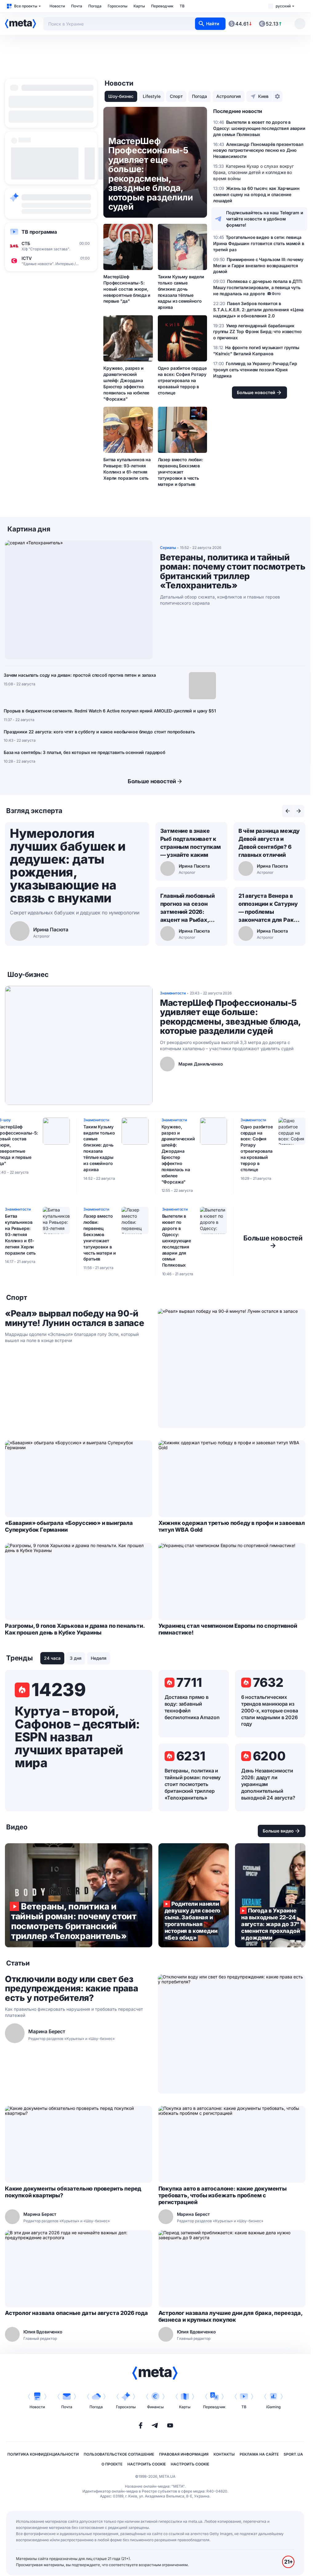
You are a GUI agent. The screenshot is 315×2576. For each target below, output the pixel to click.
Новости (57, 6)
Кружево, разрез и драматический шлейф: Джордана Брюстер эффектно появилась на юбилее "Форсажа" (126, 383)
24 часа (52, 1658)
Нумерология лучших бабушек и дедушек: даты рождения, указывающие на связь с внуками (68, 866)
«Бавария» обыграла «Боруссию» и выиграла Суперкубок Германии (69, 1526)
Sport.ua (293, 2454)
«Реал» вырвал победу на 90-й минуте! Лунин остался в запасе (75, 1318)
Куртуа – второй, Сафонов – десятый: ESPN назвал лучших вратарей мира (77, 1737)
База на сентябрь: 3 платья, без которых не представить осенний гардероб (84, 752)
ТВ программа (39, 232)
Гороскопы (118, 6)
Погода (95, 6)
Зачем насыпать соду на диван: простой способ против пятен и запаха (80, 675)
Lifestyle (152, 96)
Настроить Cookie (147, 2464)
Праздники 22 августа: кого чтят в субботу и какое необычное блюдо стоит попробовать (99, 732)
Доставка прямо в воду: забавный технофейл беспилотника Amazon (192, 1707)
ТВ (182, 6)
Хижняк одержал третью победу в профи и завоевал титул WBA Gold (232, 1526)
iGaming (273, 2407)
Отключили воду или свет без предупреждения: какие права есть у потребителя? (71, 1989)
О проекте (112, 2464)
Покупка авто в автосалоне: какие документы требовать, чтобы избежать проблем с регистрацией (223, 2195)
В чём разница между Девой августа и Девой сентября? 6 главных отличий (269, 843)
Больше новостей (152, 781)
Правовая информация (184, 2454)
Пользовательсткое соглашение (119, 2454)
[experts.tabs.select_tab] (288, 811)
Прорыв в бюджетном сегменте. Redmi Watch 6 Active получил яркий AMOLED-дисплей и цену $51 (110, 711)
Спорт (176, 96)
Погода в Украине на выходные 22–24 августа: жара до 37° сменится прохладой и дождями (270, 1895)
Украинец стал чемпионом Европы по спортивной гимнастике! (228, 1629)
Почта (77, 6)
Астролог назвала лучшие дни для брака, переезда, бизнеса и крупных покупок (230, 2316)
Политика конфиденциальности (43, 2454)
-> (273, 1242)
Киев (263, 96)
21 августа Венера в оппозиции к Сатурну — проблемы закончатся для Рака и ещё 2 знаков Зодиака (268, 908)
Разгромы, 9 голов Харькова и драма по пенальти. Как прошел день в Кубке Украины (75, 1629)
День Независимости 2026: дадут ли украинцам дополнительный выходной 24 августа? (268, 1784)
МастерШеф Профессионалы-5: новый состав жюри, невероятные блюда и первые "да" (127, 289)
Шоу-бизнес (121, 96)
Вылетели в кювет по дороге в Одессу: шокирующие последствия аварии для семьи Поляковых (177, 1240)
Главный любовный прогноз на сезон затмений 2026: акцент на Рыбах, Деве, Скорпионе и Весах (187, 908)
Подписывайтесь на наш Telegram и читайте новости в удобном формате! (265, 219)
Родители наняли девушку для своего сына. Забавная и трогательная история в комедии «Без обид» (194, 1895)
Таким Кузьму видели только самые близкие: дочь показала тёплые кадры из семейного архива (181, 292)
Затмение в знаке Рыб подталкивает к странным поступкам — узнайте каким (191, 843)
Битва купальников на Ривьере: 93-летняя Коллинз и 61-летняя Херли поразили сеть (127, 469)
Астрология (229, 96)
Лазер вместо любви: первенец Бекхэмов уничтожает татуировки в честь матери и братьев (180, 472)
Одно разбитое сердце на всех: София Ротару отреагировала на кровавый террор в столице (182, 380)
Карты (139, 6)
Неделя (99, 1658)
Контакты (224, 2454)
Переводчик (162, 6)
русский (283, 6)
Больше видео (278, 1831)
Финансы (155, 2407)
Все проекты (26, 6)
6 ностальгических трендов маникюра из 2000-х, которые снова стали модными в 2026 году (270, 1711)
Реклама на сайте (259, 2454)
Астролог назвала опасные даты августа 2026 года (76, 2313)
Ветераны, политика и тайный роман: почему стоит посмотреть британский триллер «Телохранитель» (233, 571)
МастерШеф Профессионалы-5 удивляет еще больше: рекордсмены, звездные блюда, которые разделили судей (230, 1017)
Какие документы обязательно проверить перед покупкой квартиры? (73, 2192)
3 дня (76, 1658)
